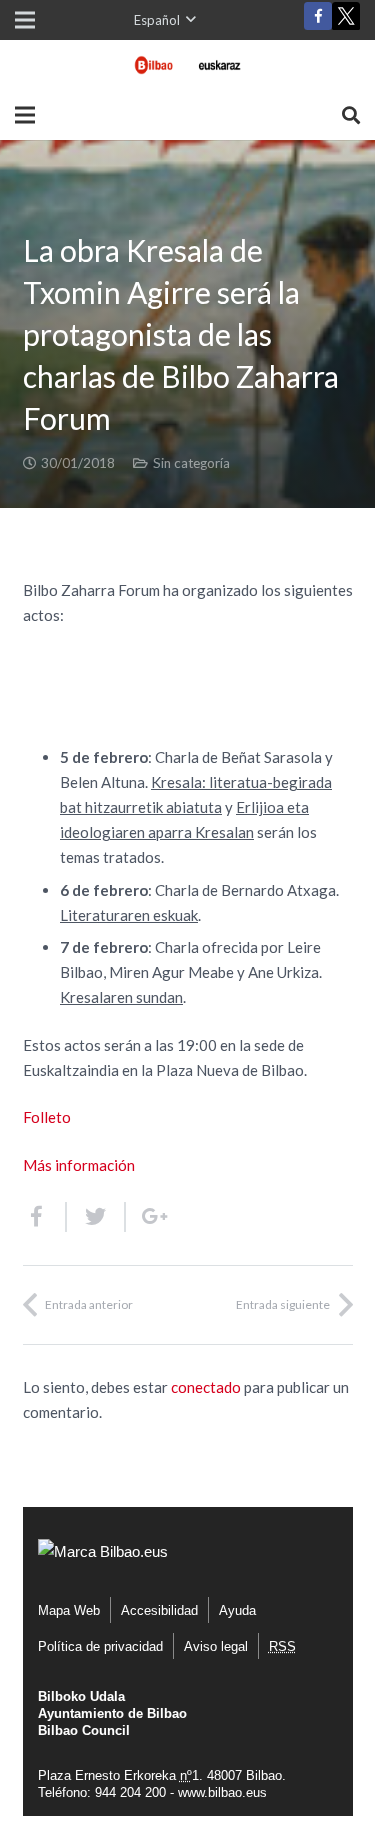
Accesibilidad (159, 1610)
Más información (79, 1165)
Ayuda (237, 1610)
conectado (206, 1387)
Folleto (47, 1117)
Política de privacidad (100, 1646)
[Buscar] (351, 115)
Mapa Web (69, 1610)
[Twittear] (96, 1217)
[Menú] (25, 115)
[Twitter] (346, 20)
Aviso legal (216, 1646)
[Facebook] (318, 16)
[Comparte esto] (45, 1217)
